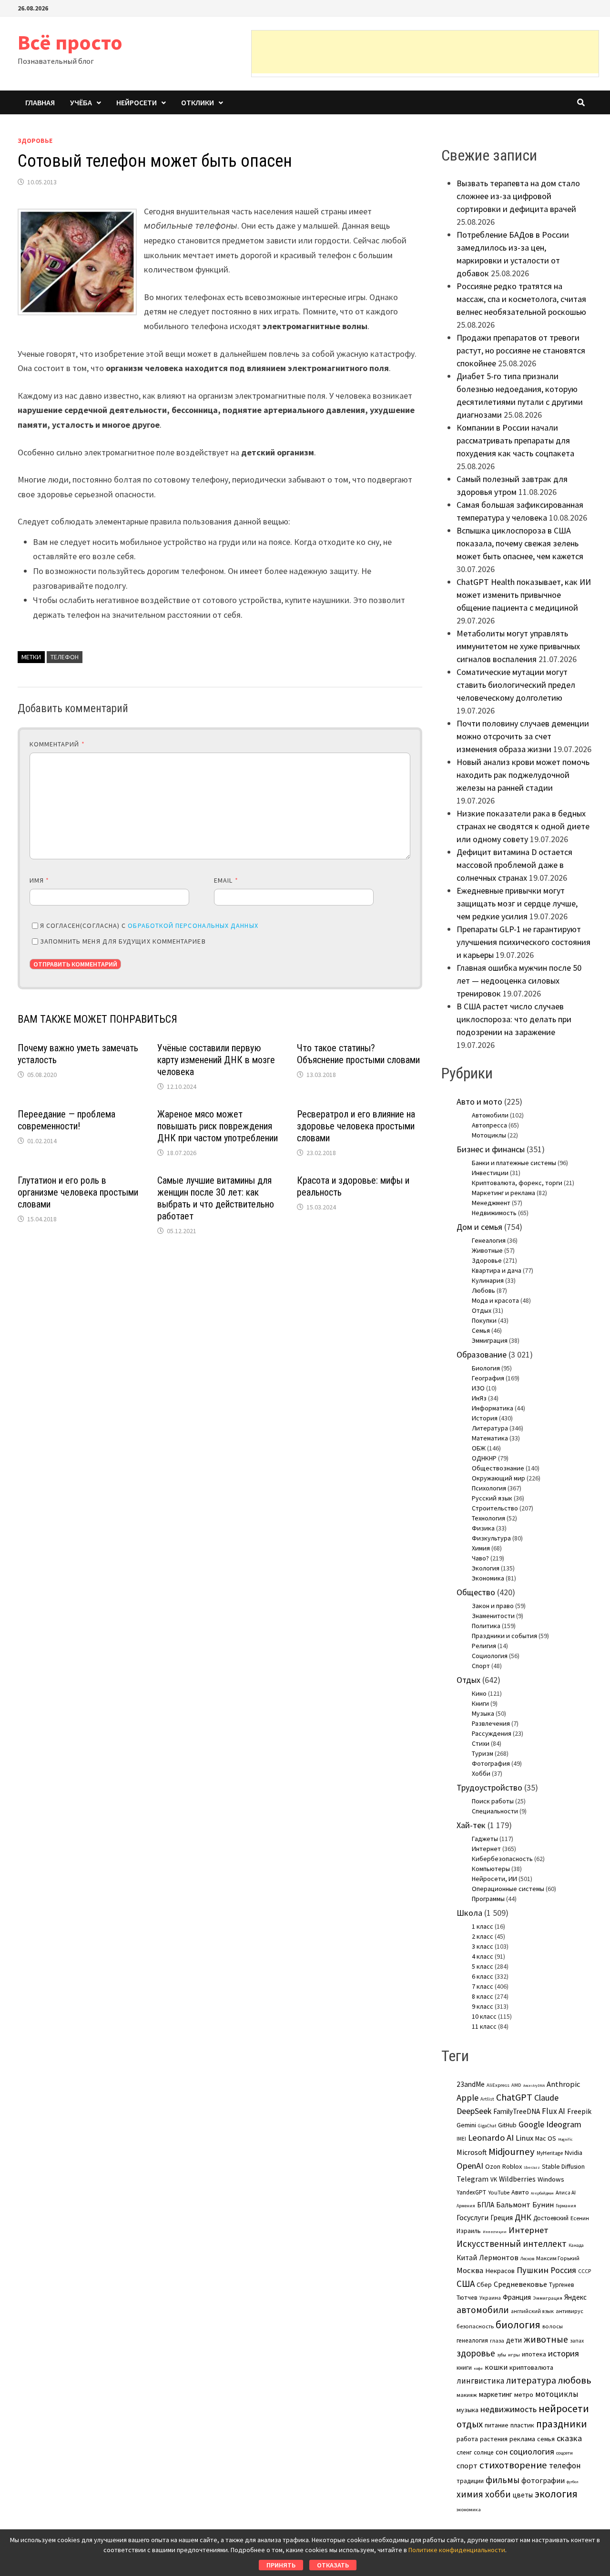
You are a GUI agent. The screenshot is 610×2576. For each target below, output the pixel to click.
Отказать (333, 2565)
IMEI (461, 2139)
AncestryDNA (534, 2085)
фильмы (503, 2480)
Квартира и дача (497, 1270)
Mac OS (546, 2138)
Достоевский (551, 2218)
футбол (573, 2482)
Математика (490, 1438)
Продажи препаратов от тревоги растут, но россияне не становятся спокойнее (521, 350)
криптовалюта (531, 2367)
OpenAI (470, 2166)
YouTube (499, 2192)
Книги (480, 1703)
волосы (553, 2326)
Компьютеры (491, 1869)
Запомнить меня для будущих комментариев (123, 941)
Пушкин (533, 2270)
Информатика (493, 1408)
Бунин (543, 2204)
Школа (469, 1913)
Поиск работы (493, 1801)
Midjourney (512, 2152)
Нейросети (137, 102)
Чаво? (480, 1558)
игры (514, 2355)
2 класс (483, 1936)
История (485, 1418)
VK (494, 2179)
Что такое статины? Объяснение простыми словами (358, 1054)
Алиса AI (566, 2193)
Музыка (483, 1713)
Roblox (512, 2166)
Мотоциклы (489, 1135)
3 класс (483, 1946)
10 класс (484, 2016)
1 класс (483, 1926)
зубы (502, 2355)
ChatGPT (514, 2097)
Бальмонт (513, 2204)
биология (518, 2325)
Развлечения (491, 1723)
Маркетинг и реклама (503, 1193)
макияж (467, 2395)
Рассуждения (492, 1733)
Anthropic (563, 2084)
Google (531, 2124)
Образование (482, 1354)
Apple (468, 2098)
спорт (467, 2465)
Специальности (495, 1811)
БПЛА (486, 2205)
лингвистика (480, 2381)
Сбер (484, 2284)
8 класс (483, 1996)
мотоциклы (557, 2394)
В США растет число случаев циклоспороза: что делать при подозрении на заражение (514, 1019)
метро (524, 2395)
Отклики (198, 102)
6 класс (483, 1976)
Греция (502, 2218)
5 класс (483, 1966)
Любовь (483, 1290)
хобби (498, 2494)
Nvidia (574, 2153)
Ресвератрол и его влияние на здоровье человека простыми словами (356, 1126)
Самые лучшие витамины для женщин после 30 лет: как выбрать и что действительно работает (216, 1198)
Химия (481, 1548)
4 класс (483, 1956)
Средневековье (520, 2284)
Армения (466, 2206)
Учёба (81, 102)
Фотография (491, 1763)
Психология (489, 1488)
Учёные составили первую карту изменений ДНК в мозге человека (216, 1060)
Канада (576, 2245)
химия (470, 2494)
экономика (469, 2509)
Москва (470, 2270)
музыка (468, 2410)
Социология (490, 1656)
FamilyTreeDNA (517, 2111)
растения (494, 2439)
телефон (65, 657)
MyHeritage (550, 2153)
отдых (470, 2424)
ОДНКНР (484, 1458)
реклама (522, 2439)
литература (531, 2380)
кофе (478, 2368)
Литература (490, 1428)
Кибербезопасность (502, 1859)
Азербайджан (542, 2193)
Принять (281, 2565)
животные (546, 2339)
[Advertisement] (425, 52)
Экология (486, 1568)
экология (556, 2494)
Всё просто (70, 42)
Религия (484, 1646)
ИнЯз (479, 1398)
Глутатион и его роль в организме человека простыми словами (78, 1192)
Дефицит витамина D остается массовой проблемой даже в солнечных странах (514, 865)
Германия (566, 2206)
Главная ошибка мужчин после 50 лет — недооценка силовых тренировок (519, 981)
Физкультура (491, 1538)
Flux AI (554, 2111)
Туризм (483, 1753)
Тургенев (562, 2285)
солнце (484, 2452)
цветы (523, 2495)
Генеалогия (489, 1240)
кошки (496, 2367)
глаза (497, 2340)
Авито (520, 2192)
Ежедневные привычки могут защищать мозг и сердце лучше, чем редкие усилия (517, 903)
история (564, 2353)
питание (497, 2425)
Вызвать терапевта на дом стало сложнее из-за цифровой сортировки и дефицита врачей (518, 196)
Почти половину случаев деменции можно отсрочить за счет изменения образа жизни (523, 736)
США (466, 2284)
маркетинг (496, 2394)
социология (532, 2451)
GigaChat (487, 2126)
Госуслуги (473, 2217)
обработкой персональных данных (193, 926)
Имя (39, 880)
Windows (551, 2179)
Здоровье (35, 141)
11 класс (484, 2026)
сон (502, 2452)
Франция (517, 2297)
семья (546, 2439)
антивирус (569, 2311)
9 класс (483, 2006)
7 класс (483, 1986)
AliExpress (498, 2085)
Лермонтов (499, 2257)
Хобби (481, 1773)
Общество (476, 1592)
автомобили (483, 2310)
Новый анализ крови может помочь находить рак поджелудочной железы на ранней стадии (523, 775)
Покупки (484, 1320)
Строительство (495, 1508)
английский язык (532, 2311)
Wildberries (517, 2179)
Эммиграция (490, 1340)
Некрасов (500, 2271)
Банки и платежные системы (514, 1163)
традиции (470, 2481)
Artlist (487, 2099)
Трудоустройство (489, 1787)
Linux (524, 2138)
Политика (486, 1626)
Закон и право (493, 1606)
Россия (563, 2270)
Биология (486, 1368)
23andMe (471, 2084)
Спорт (481, 1666)
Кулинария (488, 1280)
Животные (487, 1250)
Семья (481, 1330)
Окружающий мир (498, 1478)
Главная (40, 102)
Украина (490, 2298)
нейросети (564, 2408)
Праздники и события (504, 1636)
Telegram (473, 2179)
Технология (488, 1518)
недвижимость (508, 2409)
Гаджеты (485, 1839)
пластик (522, 2425)
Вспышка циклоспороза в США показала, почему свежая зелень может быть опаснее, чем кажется (520, 543)
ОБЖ (479, 1448)
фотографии (543, 2480)
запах (577, 2341)
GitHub (507, 2125)
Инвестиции (490, 1173)
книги (464, 2368)
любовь (575, 2380)
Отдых (482, 1310)
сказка (569, 2438)
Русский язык (492, 1498)
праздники (562, 2424)
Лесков (527, 2259)
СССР (585, 2271)
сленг (464, 2452)
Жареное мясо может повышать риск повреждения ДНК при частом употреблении (218, 1126)
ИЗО (478, 1388)
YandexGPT (471, 2192)
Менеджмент (491, 1203)
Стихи (481, 1743)
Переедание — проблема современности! (66, 1120)
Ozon (493, 2166)
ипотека (534, 2354)
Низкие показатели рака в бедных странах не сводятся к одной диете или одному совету (523, 826)
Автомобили (490, 1115)
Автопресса (489, 1125)
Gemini (466, 2125)
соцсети (564, 2453)
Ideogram (564, 2124)
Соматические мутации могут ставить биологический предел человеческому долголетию (516, 685)
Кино (479, 1693)
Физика (483, 1528)
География (488, 1378)
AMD (516, 2085)
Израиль (469, 2231)
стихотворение (513, 2465)
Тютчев (467, 2298)
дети (514, 2340)
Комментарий (57, 744)
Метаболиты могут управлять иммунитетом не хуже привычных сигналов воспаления (518, 646)
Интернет (486, 1849)
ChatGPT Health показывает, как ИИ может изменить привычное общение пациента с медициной (524, 595)
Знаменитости (493, 1616)
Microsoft (472, 2152)
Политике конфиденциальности (457, 2550)
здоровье (476, 2353)
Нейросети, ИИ (494, 1879)
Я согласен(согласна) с (149, 926)
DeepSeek (474, 2111)
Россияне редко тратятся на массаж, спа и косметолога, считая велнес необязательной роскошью (521, 299)
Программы (488, 1899)
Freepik (579, 2111)
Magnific (565, 2139)
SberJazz (532, 2167)
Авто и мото (479, 1102)
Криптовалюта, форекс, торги (517, 1183)
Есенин (580, 2218)
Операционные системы (508, 1889)
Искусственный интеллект (512, 2244)
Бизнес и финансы (491, 1149)
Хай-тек (471, 1825)
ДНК (523, 2217)
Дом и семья (479, 1227)
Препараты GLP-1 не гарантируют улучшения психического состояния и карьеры (524, 942)
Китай (467, 2258)
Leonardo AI (491, 2138)
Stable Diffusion (563, 2166)
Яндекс (575, 2297)
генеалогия (472, 2340)
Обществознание (498, 1468)
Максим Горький (558, 2258)
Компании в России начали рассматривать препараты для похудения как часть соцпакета (515, 440)
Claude (546, 2098)
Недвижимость (494, 1213)
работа (467, 2439)
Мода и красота (495, 1300)
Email (226, 880)
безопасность (475, 2326)
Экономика (488, 1578)
